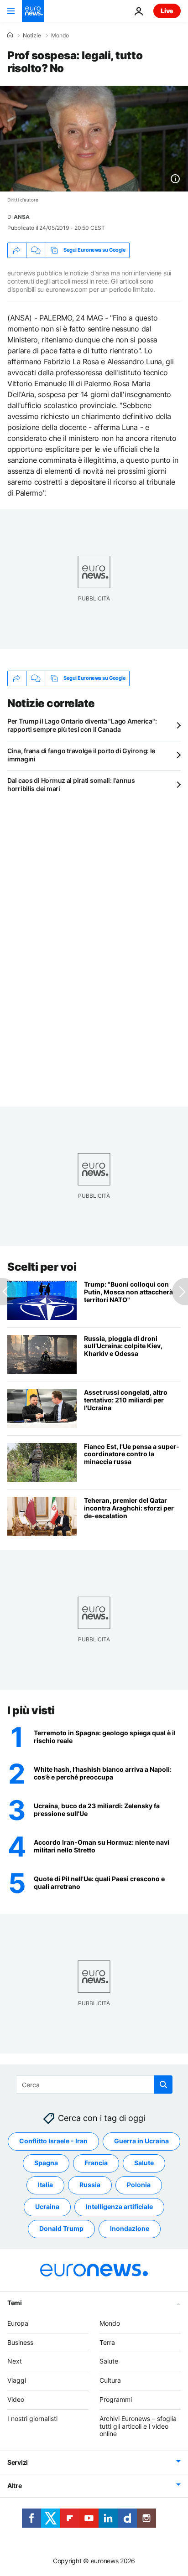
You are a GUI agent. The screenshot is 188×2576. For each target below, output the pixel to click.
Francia (96, 2163)
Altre (15, 2485)
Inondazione (130, 2229)
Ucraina (47, 2207)
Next (15, 2361)
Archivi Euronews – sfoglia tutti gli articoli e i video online (138, 2426)
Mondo (60, 36)
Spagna (46, 2163)
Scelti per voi (42, 1267)
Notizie (32, 36)
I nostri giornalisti (32, 2418)
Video (16, 2399)
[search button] (163, 2085)
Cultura (110, 2380)
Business (20, 2342)
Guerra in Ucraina (141, 2141)
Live (167, 11)
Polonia (139, 2185)
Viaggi (17, 2380)
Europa (18, 2323)
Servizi (18, 2462)
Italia (45, 2185)
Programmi (116, 2399)
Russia (90, 2185)
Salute (144, 2163)
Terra (107, 2342)
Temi (15, 2303)
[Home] (10, 35)
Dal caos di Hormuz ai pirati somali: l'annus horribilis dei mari (71, 784)
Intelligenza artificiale (119, 2207)
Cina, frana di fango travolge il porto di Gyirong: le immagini (81, 755)
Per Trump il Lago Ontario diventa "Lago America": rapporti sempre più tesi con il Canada (82, 725)
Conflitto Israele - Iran (53, 2141)
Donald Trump (61, 2229)
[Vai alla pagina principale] (33, 11)
